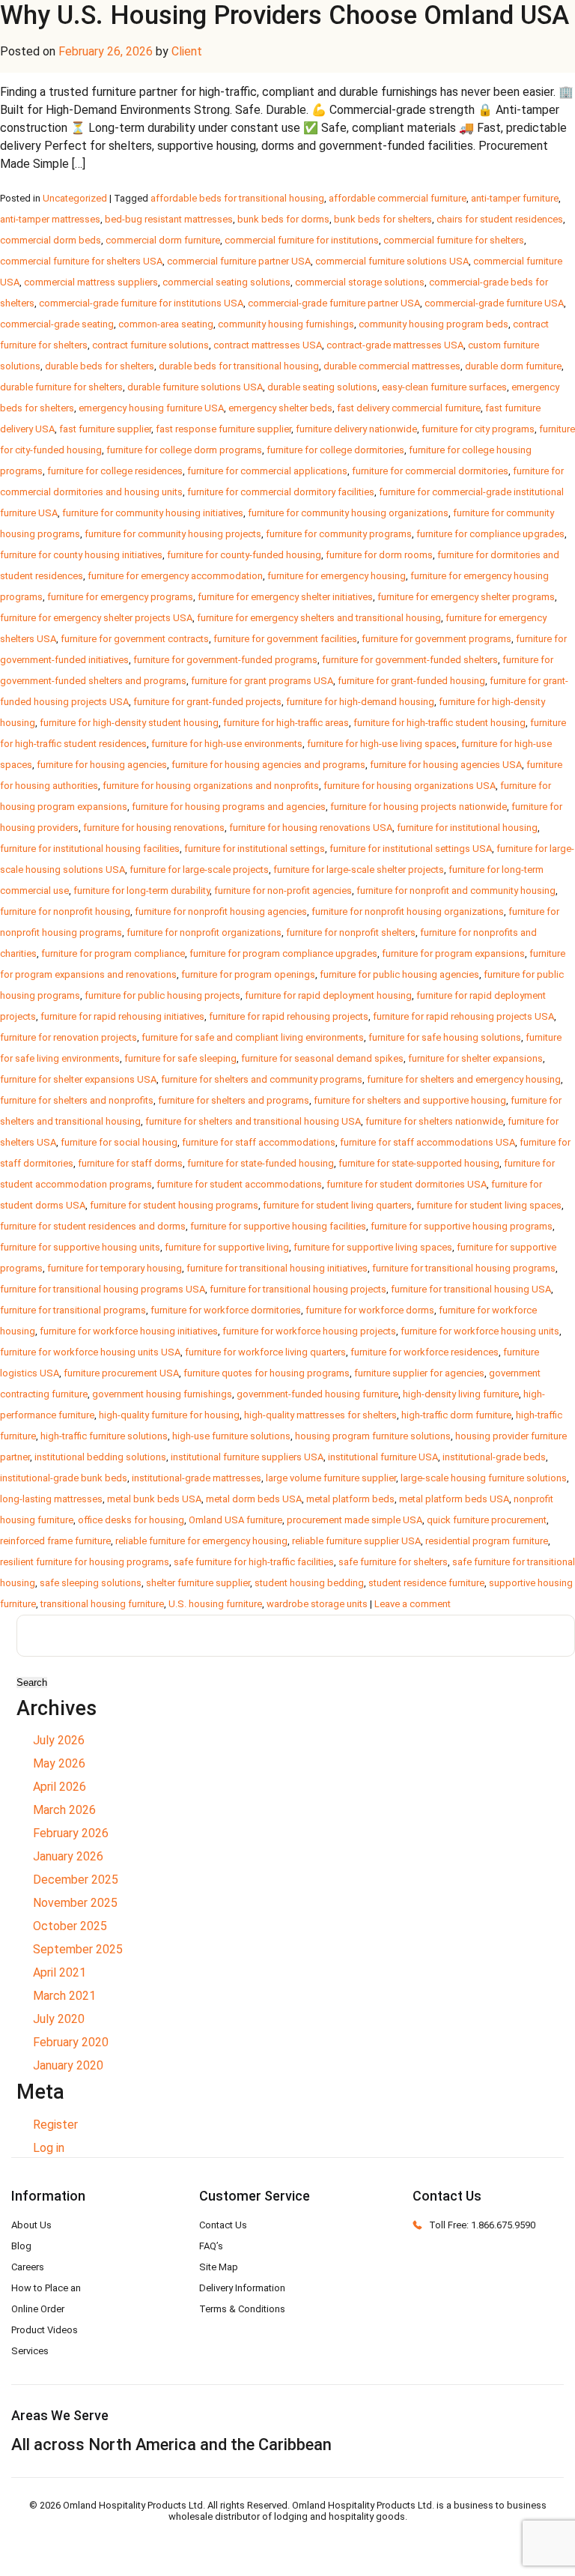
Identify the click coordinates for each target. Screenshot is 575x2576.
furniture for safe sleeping (180, 1058)
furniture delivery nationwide (356, 429)
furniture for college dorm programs (184, 450)
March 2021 (64, 1996)
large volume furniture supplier (331, 1478)
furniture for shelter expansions (475, 1058)
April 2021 (60, 1972)
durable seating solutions (322, 387)
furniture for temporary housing (115, 1268)
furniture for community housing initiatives (153, 513)
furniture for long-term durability (142, 891)
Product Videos (45, 2330)
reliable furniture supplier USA (356, 1541)
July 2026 (59, 1740)
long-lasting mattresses (51, 1499)
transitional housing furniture (102, 1604)
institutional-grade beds (494, 1457)
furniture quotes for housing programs (267, 1373)
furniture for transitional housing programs (464, 1268)
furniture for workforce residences (425, 1352)
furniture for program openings (248, 974)
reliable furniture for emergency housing (201, 1541)
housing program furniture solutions (373, 1436)
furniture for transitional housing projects (298, 1289)
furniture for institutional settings (255, 849)
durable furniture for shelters (61, 387)
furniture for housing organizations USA (410, 786)
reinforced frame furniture (55, 1541)
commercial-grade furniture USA (494, 303)
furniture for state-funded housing (261, 1163)
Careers (28, 2267)
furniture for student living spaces (489, 1205)
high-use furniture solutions (231, 1436)
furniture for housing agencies (102, 765)
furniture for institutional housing (467, 828)
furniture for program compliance (113, 953)
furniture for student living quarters (337, 1205)
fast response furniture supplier (223, 429)
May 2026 (59, 1763)
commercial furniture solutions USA (392, 261)
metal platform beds (350, 1499)
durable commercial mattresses (392, 366)
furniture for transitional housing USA (471, 1289)
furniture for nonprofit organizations (204, 932)
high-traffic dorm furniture (456, 1415)
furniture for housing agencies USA (446, 765)
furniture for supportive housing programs (462, 1226)
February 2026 (71, 1833)
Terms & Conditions (242, 2309)
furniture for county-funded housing (244, 555)
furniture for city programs (478, 429)
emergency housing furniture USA (151, 408)
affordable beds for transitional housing (237, 198)
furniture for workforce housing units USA (90, 1352)
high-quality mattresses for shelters (320, 1415)
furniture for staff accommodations (259, 1142)
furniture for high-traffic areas (286, 723)
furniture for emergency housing (337, 576)
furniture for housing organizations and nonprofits (211, 786)
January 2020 (68, 2065)
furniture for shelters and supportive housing (410, 1100)
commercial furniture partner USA (239, 261)
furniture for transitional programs (73, 1310)
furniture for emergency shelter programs (466, 597)
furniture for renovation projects (69, 1037)
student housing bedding (309, 1583)
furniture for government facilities (285, 639)
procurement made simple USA (355, 1520)
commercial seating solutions (226, 282)
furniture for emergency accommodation (175, 576)
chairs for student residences (500, 219)
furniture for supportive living (227, 1247)
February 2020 (71, 2042)
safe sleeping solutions (91, 1583)
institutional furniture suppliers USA (247, 1457)
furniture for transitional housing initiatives (277, 1268)
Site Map (219, 2267)
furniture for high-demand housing (360, 702)
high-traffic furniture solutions (104, 1436)
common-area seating (166, 324)
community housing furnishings (286, 324)
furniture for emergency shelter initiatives (285, 597)
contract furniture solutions (150, 345)
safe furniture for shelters (393, 1562)
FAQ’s (211, 2246)
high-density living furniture (461, 1394)
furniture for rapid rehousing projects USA (463, 1016)
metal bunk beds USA (154, 1499)
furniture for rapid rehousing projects (289, 1016)
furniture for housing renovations (154, 828)
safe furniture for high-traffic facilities (254, 1562)
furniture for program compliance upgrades (283, 953)
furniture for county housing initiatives (81, 555)
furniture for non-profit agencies (283, 891)
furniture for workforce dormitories (226, 1310)
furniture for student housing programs (174, 1205)
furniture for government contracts (135, 639)
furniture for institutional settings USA (411, 849)
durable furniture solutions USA (195, 387)
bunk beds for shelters (383, 219)
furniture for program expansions (453, 953)
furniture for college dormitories (335, 450)
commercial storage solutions (360, 282)
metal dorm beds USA (254, 1499)
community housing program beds (433, 324)
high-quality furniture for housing (169, 1415)
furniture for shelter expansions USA (78, 1079)
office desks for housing (131, 1520)
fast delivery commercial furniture (409, 408)
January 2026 (68, 1856)
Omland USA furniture (235, 1520)
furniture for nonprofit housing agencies (221, 911)
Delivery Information (242, 2288)
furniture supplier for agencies (419, 1373)
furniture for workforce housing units (480, 1331)
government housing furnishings (162, 1394)
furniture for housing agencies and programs (268, 765)
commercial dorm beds (51, 240)
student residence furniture (426, 1583)
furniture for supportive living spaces (373, 1247)
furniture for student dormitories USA (407, 1184)
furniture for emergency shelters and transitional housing (319, 618)
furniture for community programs (339, 534)
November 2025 (75, 1903)
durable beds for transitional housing (239, 366)
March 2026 (64, 1810)
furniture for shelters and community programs (262, 1079)
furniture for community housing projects (173, 534)
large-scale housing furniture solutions (484, 1478)
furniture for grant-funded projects (207, 702)
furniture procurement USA (121, 1373)
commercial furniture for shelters (454, 240)
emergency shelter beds (280, 408)
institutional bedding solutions (100, 1457)
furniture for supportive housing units (80, 1247)
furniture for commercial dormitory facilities (281, 492)
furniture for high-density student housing (129, 723)
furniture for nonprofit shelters (351, 932)
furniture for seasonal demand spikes (322, 1058)
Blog (21, 2246)
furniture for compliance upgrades (490, 534)
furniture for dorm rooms (379, 555)
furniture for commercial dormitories (430, 471)
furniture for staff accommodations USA (428, 1142)
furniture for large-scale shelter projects (359, 870)
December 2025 (76, 1880)
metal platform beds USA (454, 1499)
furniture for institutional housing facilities (90, 849)
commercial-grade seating (57, 324)
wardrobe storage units (317, 1604)
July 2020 (59, 2019)
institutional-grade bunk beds (64, 1478)
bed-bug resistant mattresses (169, 219)
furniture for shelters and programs (234, 1100)
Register (55, 2125)
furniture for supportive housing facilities (278, 1226)
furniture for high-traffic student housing (439, 723)
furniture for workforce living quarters (265, 1352)
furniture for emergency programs (120, 597)
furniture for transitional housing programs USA (103, 1289)
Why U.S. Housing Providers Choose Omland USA (285, 15)
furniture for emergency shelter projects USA (96, 618)
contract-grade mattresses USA (395, 345)
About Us (31, 2225)
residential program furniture (487, 1541)
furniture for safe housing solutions (445, 1037)
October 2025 (70, 1926)
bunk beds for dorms (283, 219)
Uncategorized (75, 198)
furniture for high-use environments (227, 744)
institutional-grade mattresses (197, 1478)
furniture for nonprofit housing (65, 911)
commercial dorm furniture (163, 240)
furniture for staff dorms (130, 1163)
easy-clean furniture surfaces (444, 387)
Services (30, 2351)
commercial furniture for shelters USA (81, 261)
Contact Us (223, 2225)
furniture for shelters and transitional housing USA (253, 1121)
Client (187, 51)
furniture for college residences (115, 471)
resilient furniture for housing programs (85, 1562)
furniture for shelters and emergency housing (464, 1079)
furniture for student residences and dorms (93, 1226)
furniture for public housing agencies (399, 974)
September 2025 (78, 1949)
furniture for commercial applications (267, 471)
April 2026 (60, 1787)
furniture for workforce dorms (370, 1310)
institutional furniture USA (383, 1457)
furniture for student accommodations (239, 1184)
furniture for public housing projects (162, 995)
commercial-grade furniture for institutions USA (141, 303)
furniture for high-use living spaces (382, 744)
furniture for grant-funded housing (411, 681)
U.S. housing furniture (215, 1604)
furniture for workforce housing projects (309, 1331)
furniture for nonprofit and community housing (456, 891)
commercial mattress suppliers (91, 282)
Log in (49, 2148)
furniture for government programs (436, 639)
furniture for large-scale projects (199, 870)
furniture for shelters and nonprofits (77, 1100)
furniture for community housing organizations (348, 513)
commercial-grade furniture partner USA (334, 303)
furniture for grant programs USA (262, 681)
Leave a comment (413, 1604)
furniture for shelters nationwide (434, 1121)
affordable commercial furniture (398, 198)
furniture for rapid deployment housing (328, 995)
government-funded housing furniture (317, 1394)
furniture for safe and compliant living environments (253, 1037)
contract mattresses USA (268, 345)
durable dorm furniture (513, 366)
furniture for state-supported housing (419, 1163)
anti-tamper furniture (515, 198)
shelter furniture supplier (198, 1583)
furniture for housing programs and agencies (229, 807)
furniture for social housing (119, 1142)
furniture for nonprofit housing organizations (408, 911)
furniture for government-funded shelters (410, 660)
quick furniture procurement (487, 1520)
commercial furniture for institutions (302, 240)
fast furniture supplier (105, 429)
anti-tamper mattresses (50, 219)
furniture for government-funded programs (225, 660)
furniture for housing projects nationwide (419, 807)
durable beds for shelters (100, 366)
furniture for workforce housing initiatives (129, 1331)
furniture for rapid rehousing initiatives (122, 1016)
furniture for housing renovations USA (311, 828)
